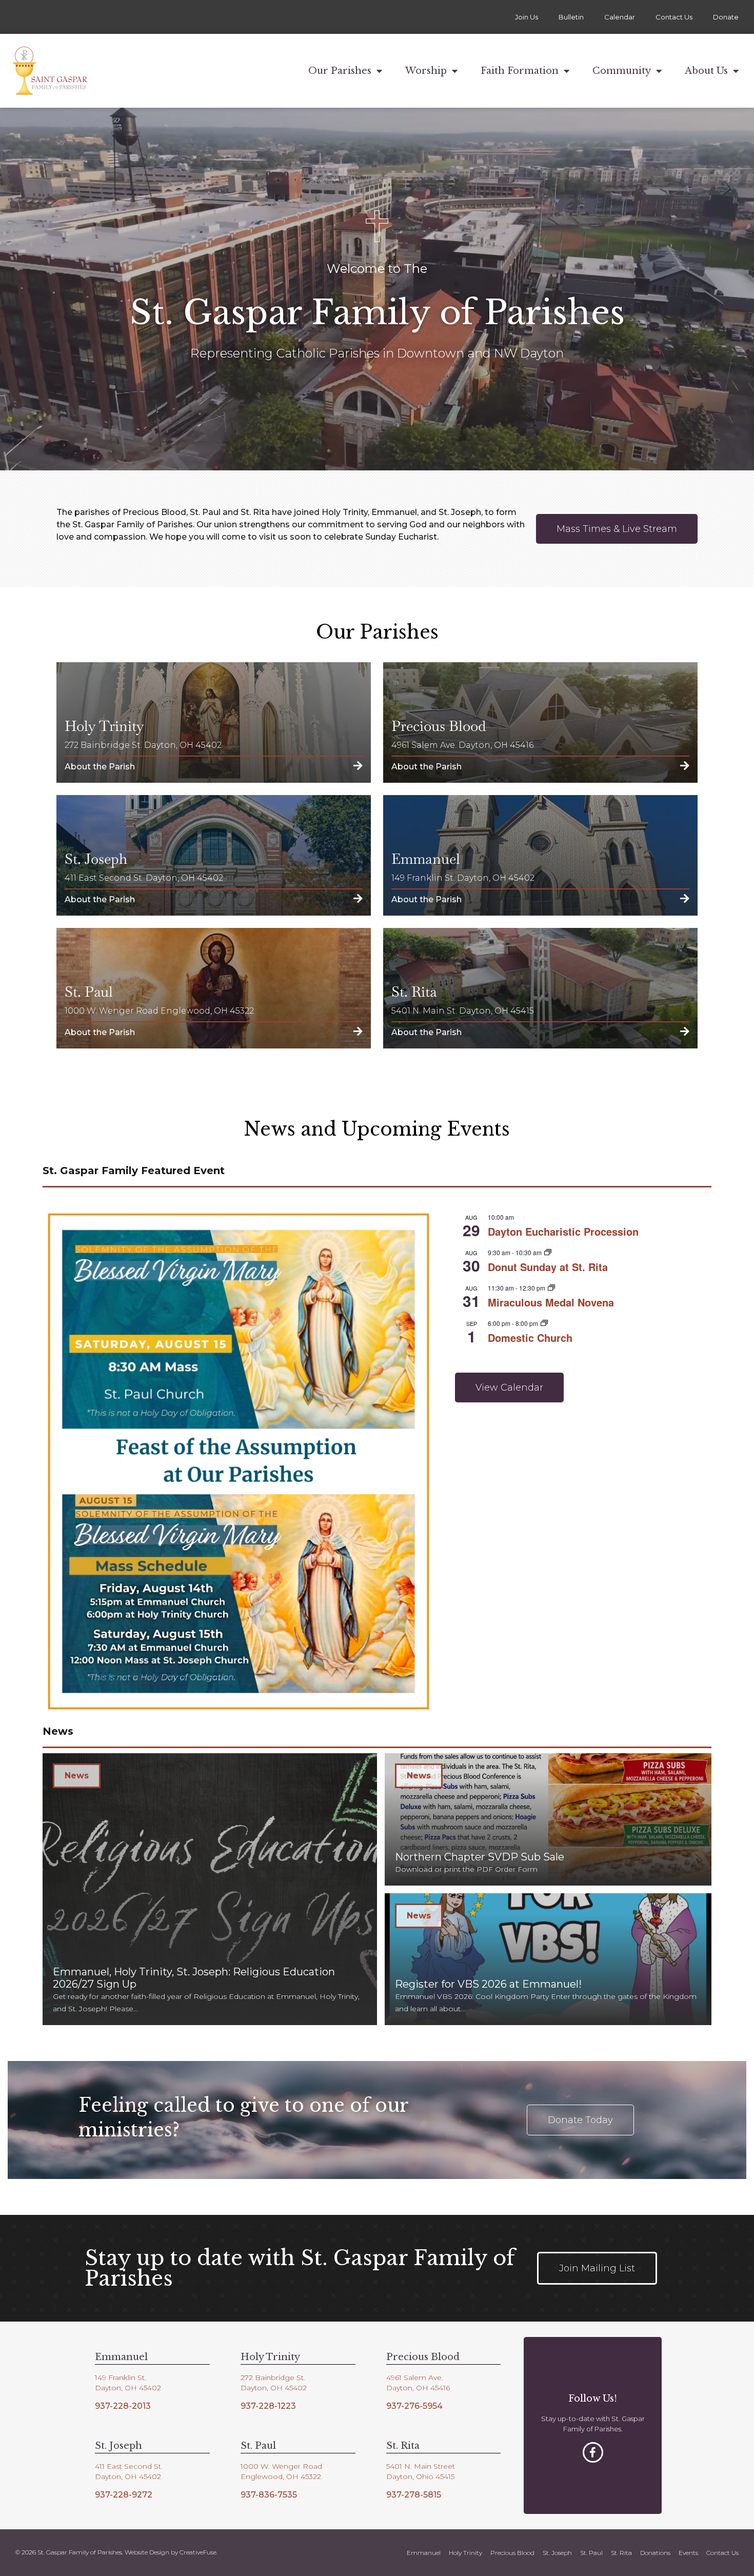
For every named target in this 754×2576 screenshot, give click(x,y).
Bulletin (571, 17)
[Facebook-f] (593, 2452)
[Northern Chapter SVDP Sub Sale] (548, 1819)
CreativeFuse (198, 2552)
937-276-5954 (414, 2406)
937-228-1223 (268, 2406)
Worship (426, 71)
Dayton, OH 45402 (128, 2388)
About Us (706, 71)
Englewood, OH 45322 (281, 2476)
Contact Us (674, 17)
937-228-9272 (124, 2495)
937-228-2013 (123, 2406)
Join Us (527, 17)
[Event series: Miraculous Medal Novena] (551, 1288)
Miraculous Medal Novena (551, 1302)
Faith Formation (520, 71)
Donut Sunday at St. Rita (548, 1267)
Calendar (620, 17)
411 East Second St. (129, 2466)
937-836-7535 (269, 2495)
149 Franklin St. (121, 2377)
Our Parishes (340, 71)
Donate (726, 17)
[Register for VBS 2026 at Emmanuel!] (548, 1959)
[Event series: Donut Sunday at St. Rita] (548, 1252)
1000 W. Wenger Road (281, 2466)
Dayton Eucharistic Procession (563, 1231)
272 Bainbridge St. (273, 2377)
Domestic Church (530, 1337)
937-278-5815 (414, 2495)
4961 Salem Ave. (415, 2377)
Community (622, 71)
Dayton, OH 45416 (418, 2388)
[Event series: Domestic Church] (544, 1323)
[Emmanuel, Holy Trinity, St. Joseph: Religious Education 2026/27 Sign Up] (210, 1889)
